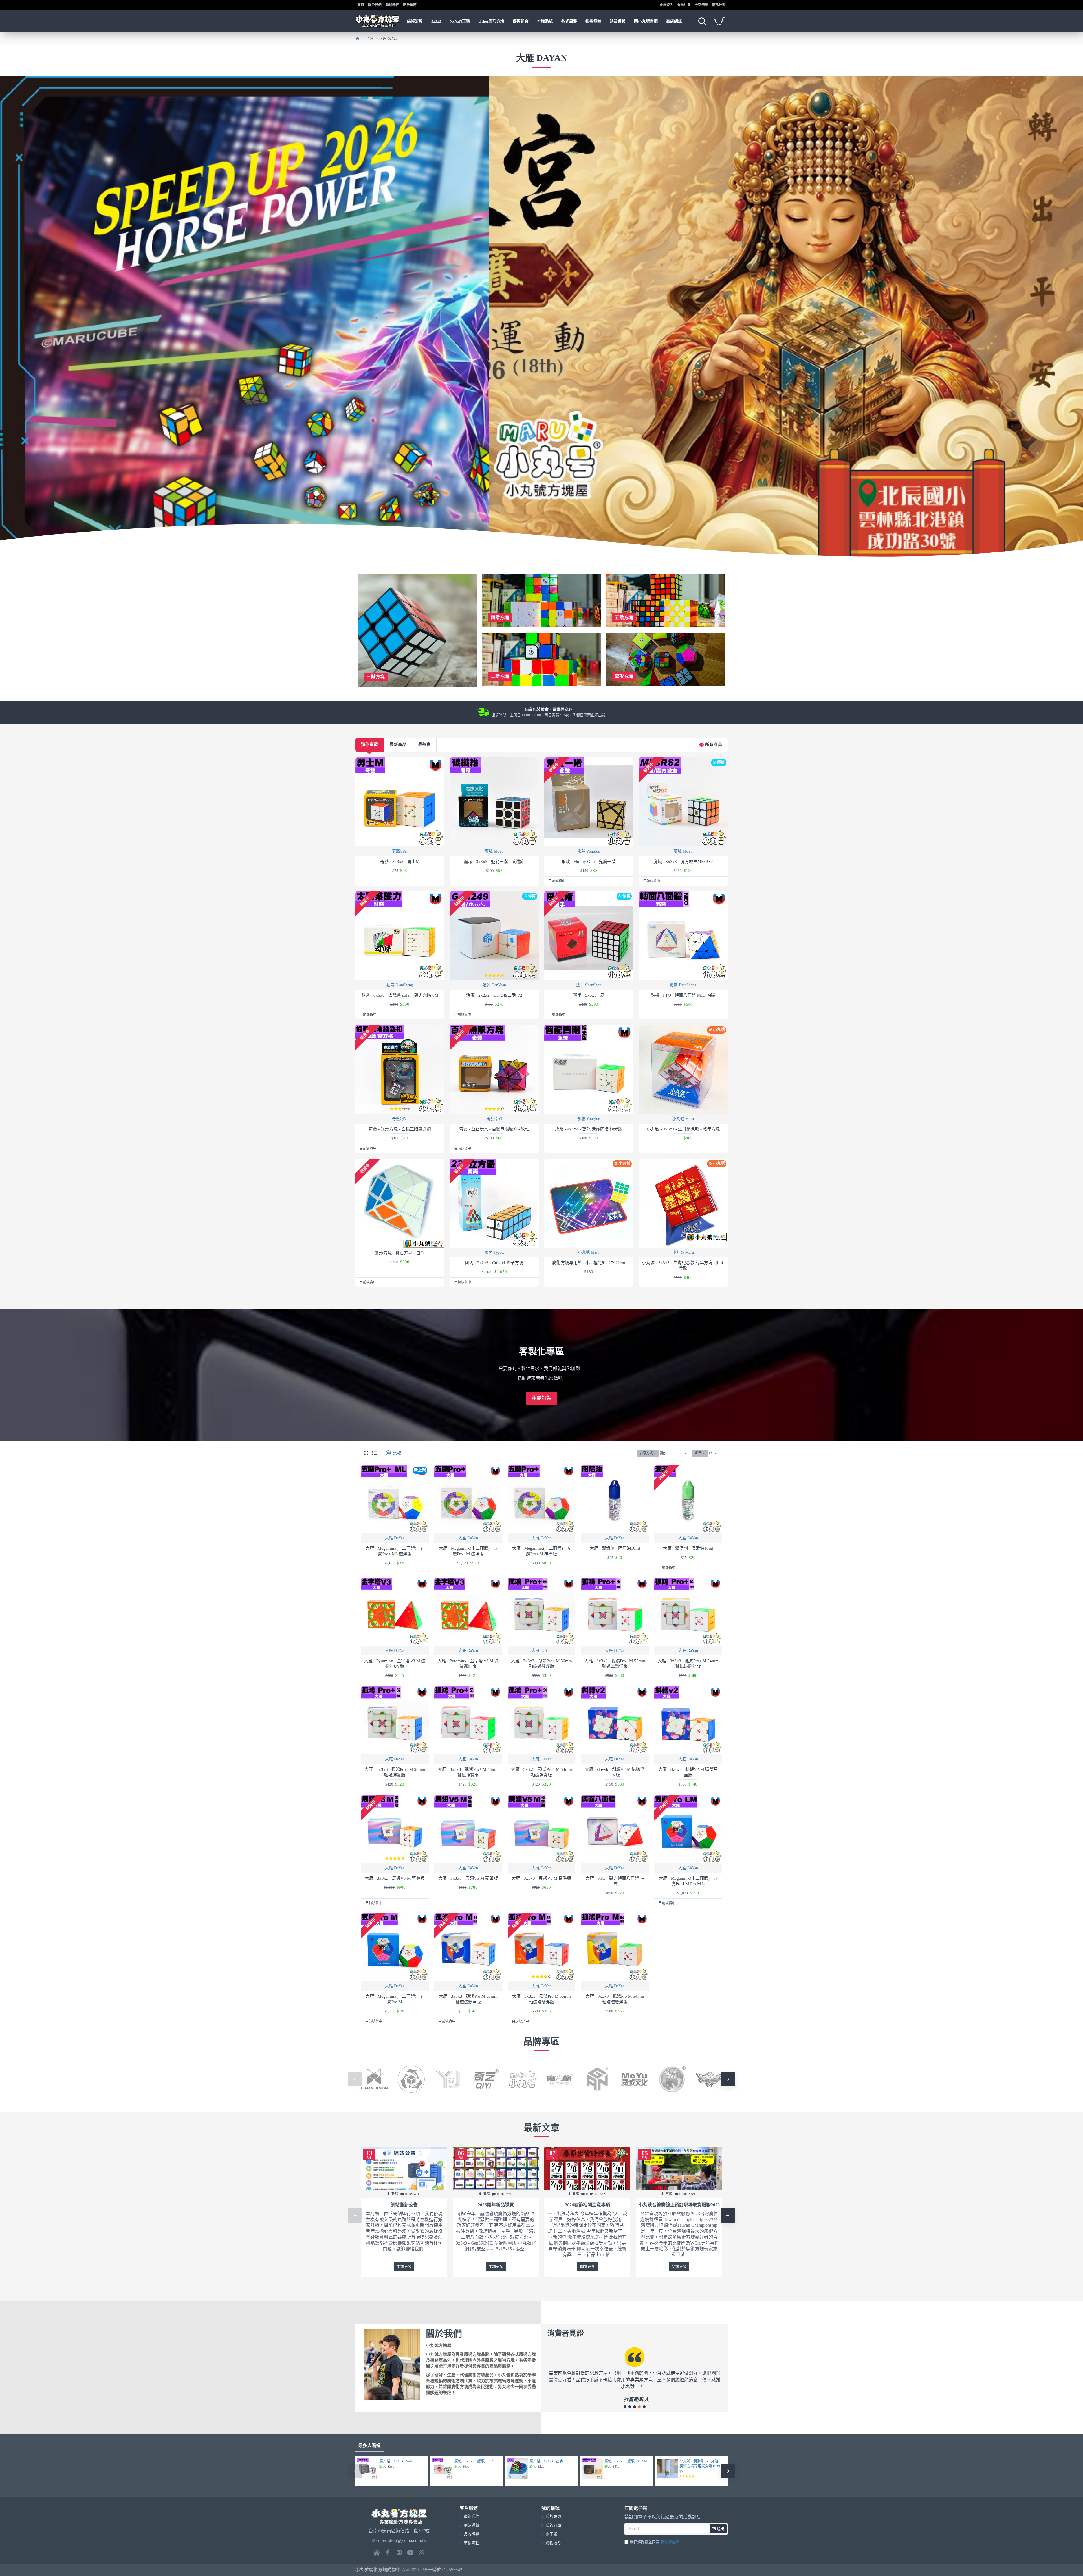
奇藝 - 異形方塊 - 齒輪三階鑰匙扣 (400, 1129)
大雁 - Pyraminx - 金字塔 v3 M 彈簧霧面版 (468, 1664)
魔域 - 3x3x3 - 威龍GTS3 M (626, 2461)
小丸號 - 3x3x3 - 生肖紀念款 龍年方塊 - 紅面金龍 (683, 1266)
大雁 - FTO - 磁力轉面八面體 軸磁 (615, 1881)
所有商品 (714, 745)
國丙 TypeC (494, 1252)
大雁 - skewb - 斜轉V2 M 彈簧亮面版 (688, 1772)
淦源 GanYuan (494, 985)
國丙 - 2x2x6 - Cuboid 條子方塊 (494, 1263)
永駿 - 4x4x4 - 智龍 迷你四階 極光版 (589, 1129)
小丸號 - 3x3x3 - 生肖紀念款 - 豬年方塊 (683, 1129)
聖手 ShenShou (589, 985)
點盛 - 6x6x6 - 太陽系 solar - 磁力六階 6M (400, 995)
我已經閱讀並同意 (655, 2542)
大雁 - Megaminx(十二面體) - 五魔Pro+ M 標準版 (541, 1551)
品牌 (369, 39)
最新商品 (398, 745)
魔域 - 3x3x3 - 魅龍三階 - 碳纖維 (494, 862)
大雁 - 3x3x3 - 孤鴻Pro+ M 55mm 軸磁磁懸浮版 (615, 1664)
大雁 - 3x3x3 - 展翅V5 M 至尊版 (395, 1878)
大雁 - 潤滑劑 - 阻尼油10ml (615, 1548)
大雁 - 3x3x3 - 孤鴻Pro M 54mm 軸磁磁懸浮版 (615, 1999)
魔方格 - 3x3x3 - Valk (396, 2461)
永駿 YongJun (589, 851)
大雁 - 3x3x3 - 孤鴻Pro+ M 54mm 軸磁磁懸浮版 (688, 1664)
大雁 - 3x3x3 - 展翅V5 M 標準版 (541, 1878)
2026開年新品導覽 (496, 2205)
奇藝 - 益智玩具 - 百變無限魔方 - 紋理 (494, 1129)
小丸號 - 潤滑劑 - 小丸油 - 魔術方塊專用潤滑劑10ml (700, 2463)
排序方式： (648, 1453)
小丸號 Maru (683, 1119)
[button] (355, 2079)
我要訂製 (541, 1398)
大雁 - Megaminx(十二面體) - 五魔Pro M (395, 1999)
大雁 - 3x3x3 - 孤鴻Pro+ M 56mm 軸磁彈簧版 (395, 1772)
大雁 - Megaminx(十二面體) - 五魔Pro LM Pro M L (688, 1881)
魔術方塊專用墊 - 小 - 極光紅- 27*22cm (589, 1263)
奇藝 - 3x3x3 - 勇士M (400, 862)
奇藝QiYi (400, 851)
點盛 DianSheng (400, 985)
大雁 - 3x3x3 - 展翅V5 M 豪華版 (468, 1878)
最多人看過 (369, 2446)
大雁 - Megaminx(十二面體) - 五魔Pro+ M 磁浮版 (468, 1551)
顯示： (700, 1453)
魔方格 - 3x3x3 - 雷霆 (546, 2461)
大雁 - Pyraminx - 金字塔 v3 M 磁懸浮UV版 (395, 1664)
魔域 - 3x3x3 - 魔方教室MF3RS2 (683, 862)
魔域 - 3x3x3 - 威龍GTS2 (474, 2461)
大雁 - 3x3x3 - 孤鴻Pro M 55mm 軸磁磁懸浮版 (541, 1999)
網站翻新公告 (404, 2205)
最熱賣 (424, 745)
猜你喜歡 (369, 745)
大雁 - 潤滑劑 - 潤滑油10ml (688, 1548)
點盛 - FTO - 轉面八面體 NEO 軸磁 (683, 995)
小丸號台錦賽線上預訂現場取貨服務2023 (679, 2205)
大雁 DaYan (395, 1538)
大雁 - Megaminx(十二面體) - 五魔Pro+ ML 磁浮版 (395, 1551)
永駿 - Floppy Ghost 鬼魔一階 (589, 862)
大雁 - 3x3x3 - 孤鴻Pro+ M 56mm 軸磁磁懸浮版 (541, 1664)
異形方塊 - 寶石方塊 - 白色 (400, 1253)
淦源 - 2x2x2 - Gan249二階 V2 (494, 995)
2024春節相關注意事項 (587, 2205)
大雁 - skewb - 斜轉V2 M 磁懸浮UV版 (615, 1772)
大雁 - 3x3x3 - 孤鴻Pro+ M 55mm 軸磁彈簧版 (468, 1772)
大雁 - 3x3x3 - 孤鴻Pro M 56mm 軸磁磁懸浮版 (468, 1999)
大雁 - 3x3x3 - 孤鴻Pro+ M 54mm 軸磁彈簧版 (541, 1772)
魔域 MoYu (494, 851)
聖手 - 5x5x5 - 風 (589, 995)
